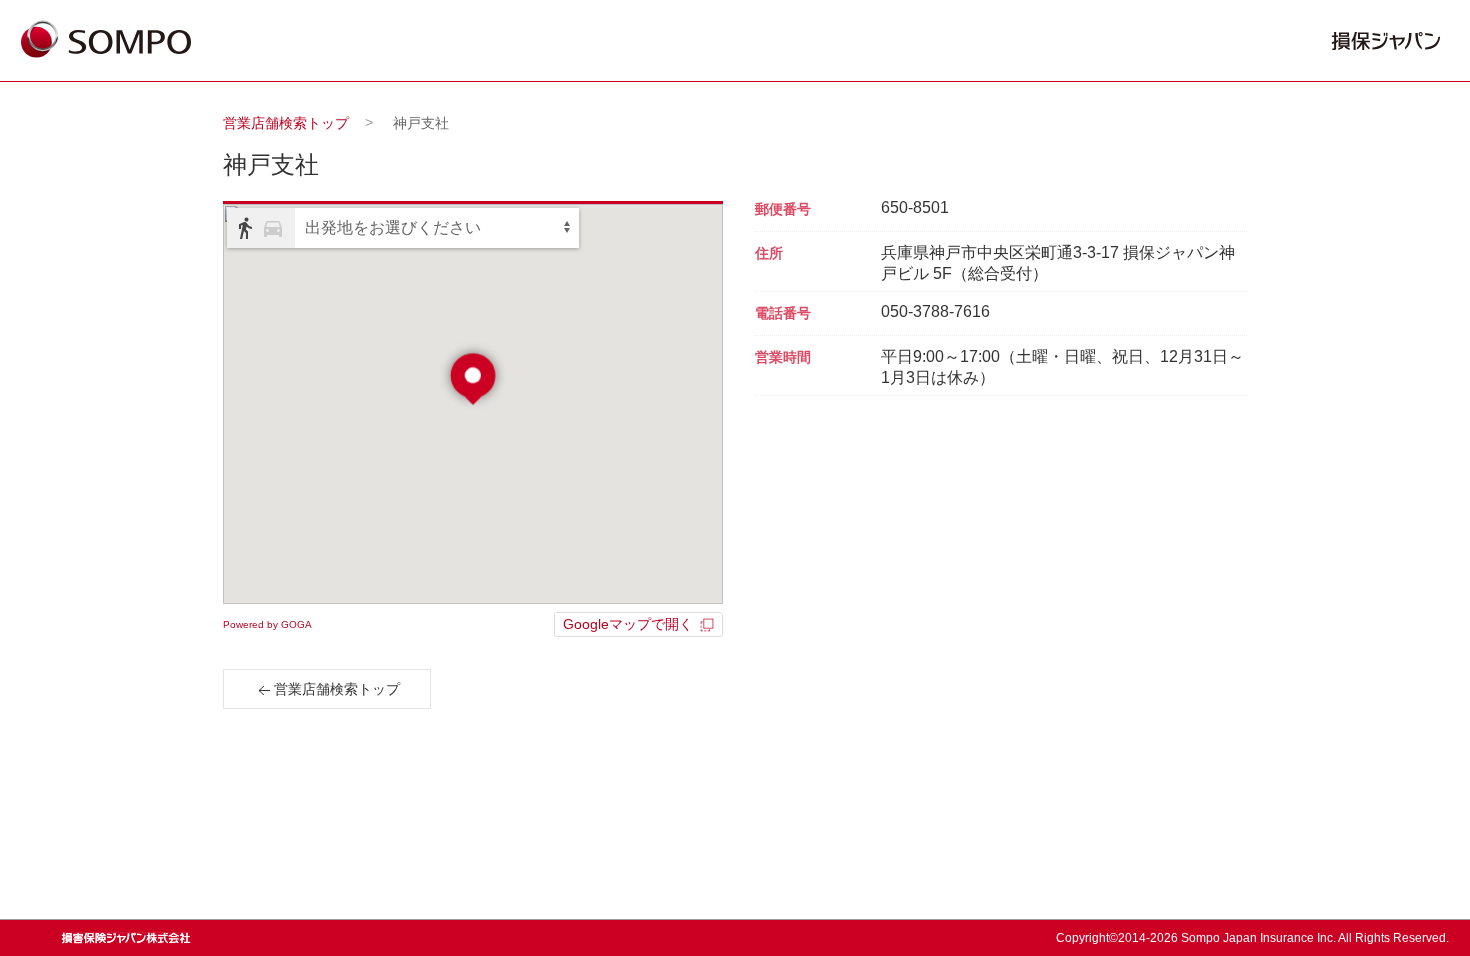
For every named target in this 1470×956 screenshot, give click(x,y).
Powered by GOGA (267, 624)
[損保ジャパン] (106, 41)
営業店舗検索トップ (286, 123)
